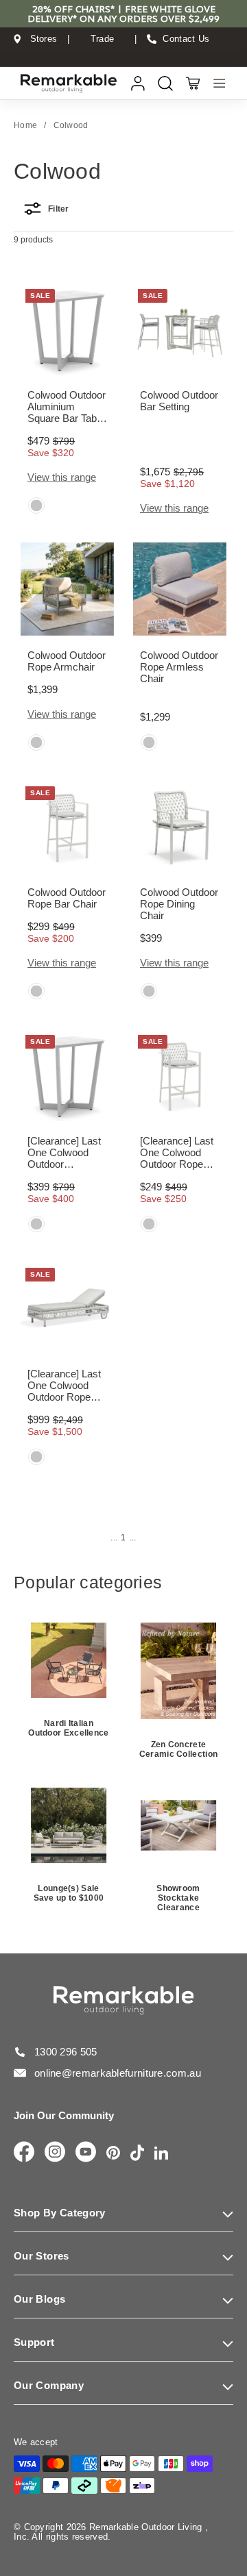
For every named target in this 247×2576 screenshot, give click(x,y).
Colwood (71, 125)
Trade (103, 39)
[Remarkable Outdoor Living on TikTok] (137, 2154)
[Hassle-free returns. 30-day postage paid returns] (123, 52)
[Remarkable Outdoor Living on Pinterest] (113, 2154)
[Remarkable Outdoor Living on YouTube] (86, 2153)
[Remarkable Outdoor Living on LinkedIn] (161, 2154)
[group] (36, 507)
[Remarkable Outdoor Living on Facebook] (24, 2153)
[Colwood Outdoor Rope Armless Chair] (180, 589)
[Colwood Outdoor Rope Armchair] (67, 589)
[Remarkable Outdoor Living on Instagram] (55, 2153)
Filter (59, 209)
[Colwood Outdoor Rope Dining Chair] (180, 826)
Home (25, 125)
